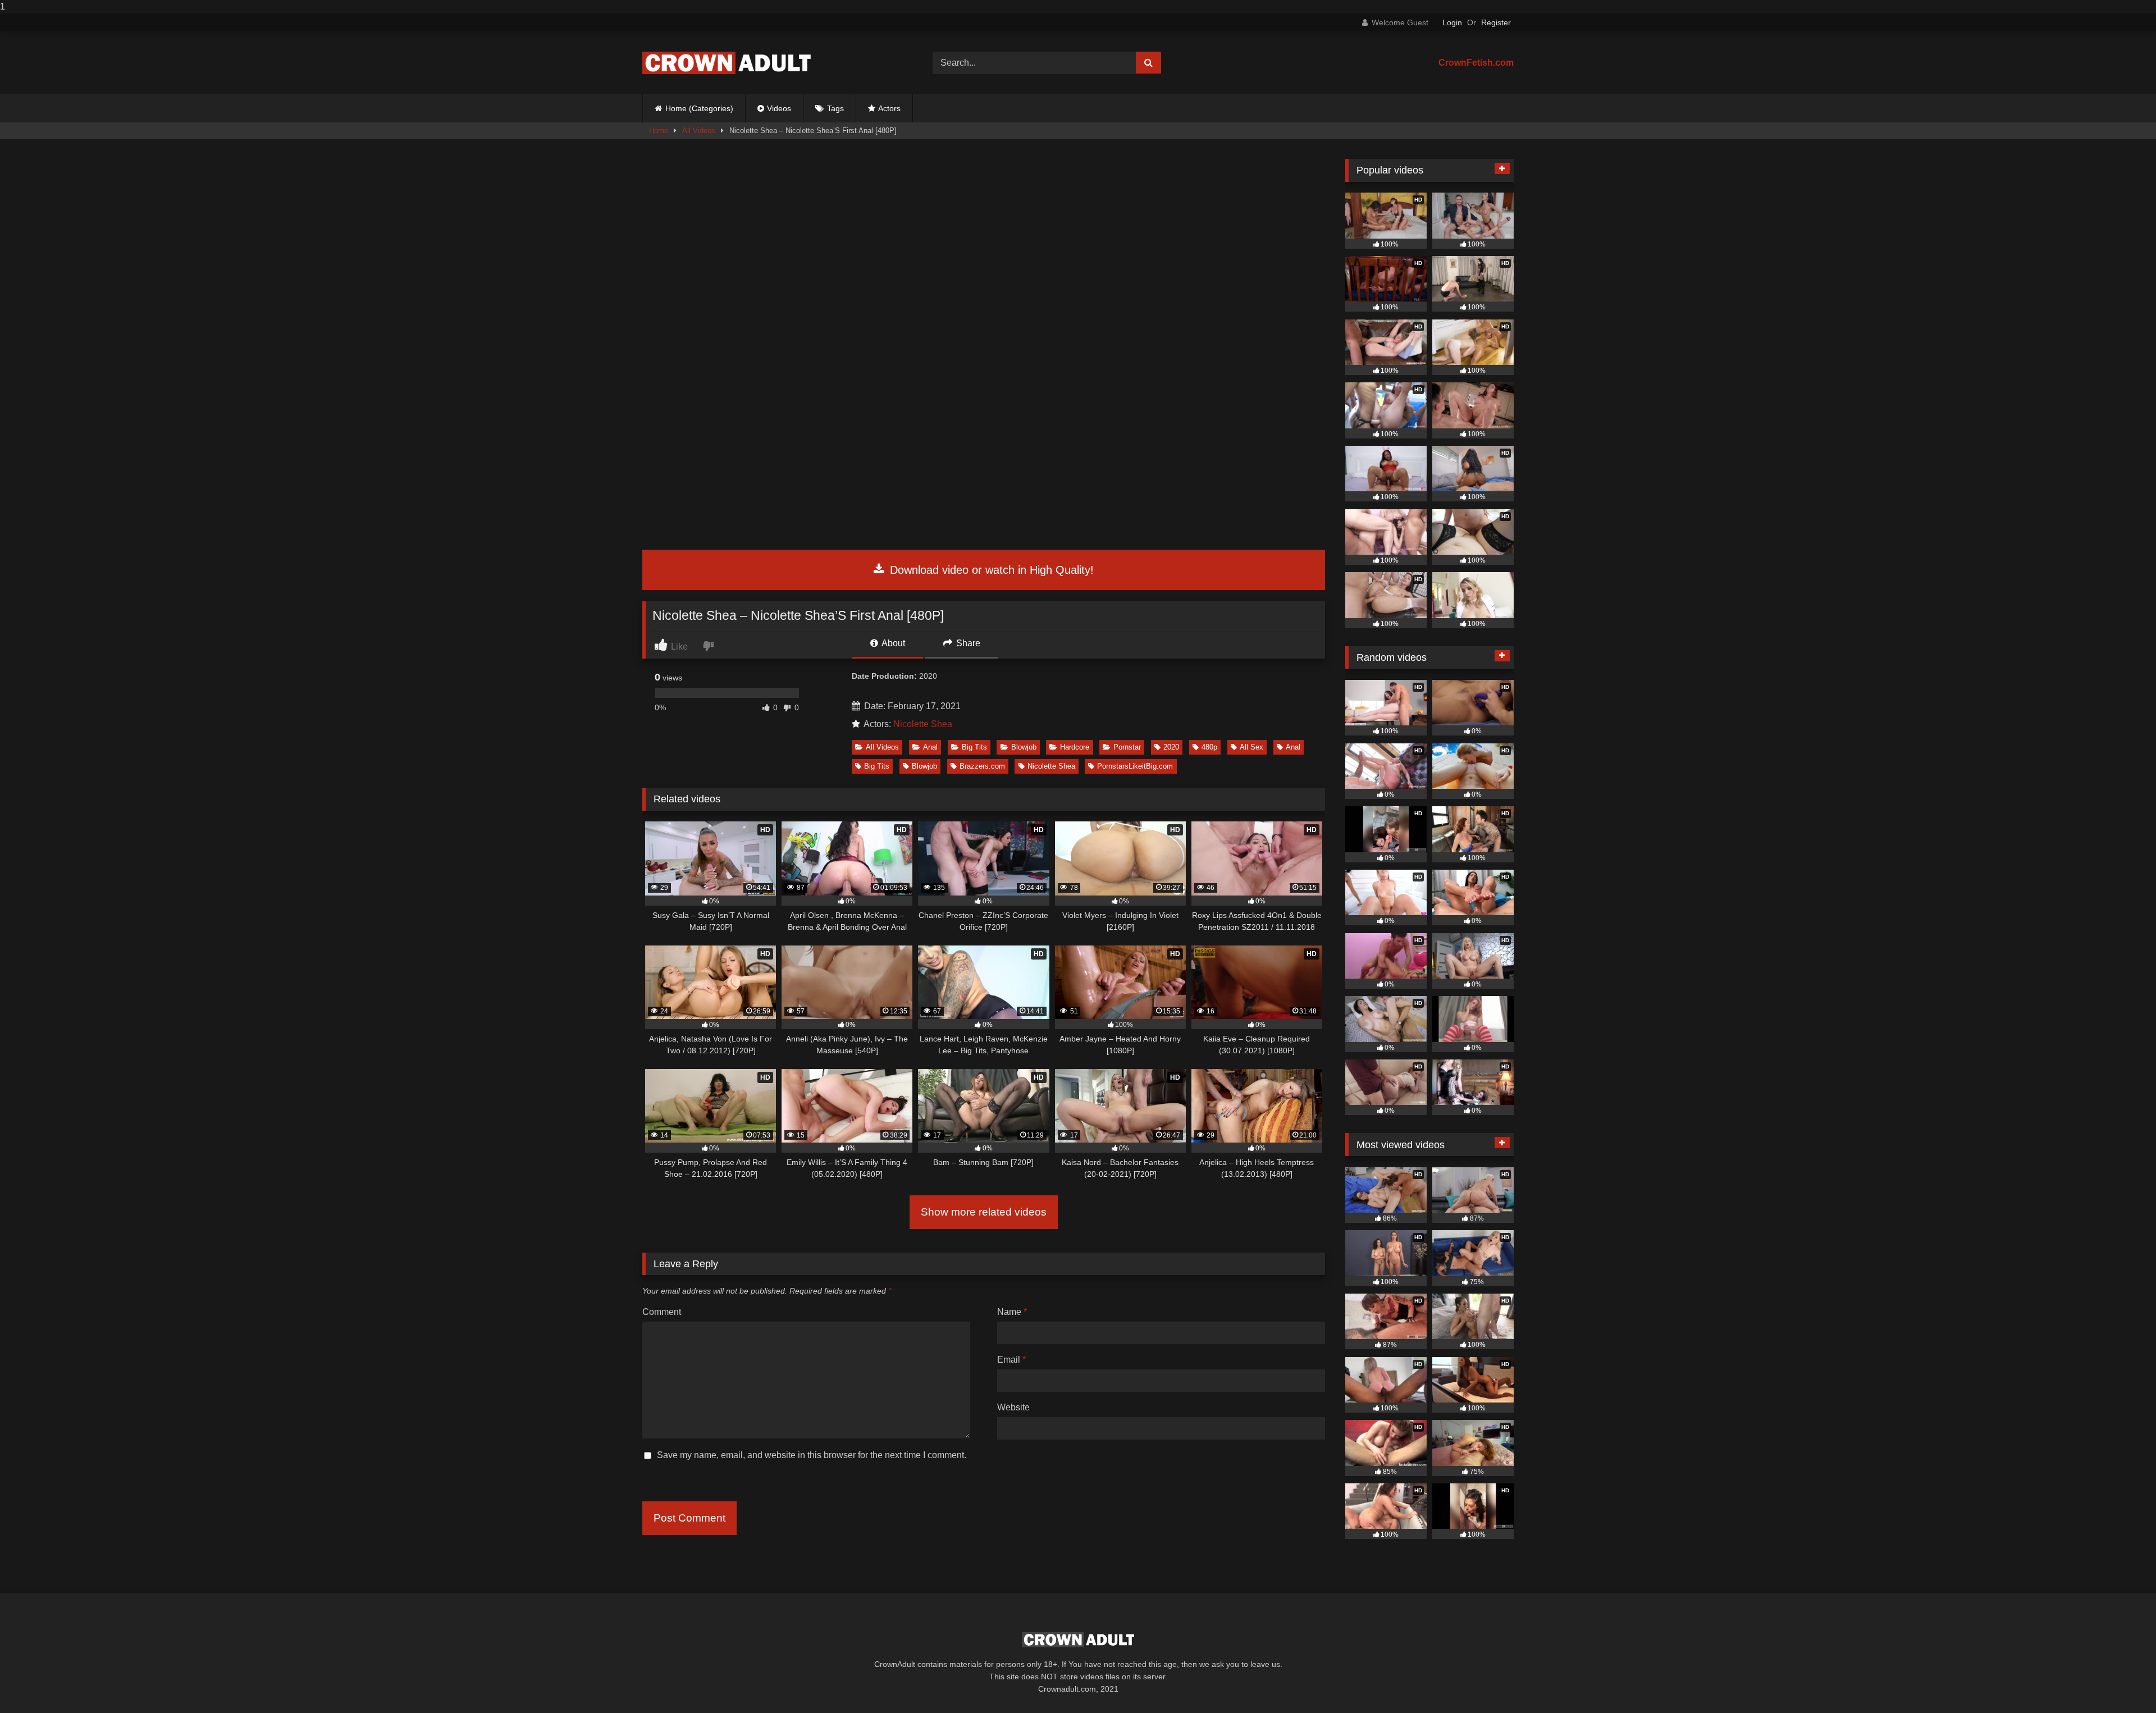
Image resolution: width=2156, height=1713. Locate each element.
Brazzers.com (982, 766)
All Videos (699, 131)
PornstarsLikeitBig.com (1135, 766)
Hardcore (1075, 747)
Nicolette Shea (923, 724)
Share (967, 643)
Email (1011, 1360)
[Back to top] (2121, 1682)
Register (1496, 22)
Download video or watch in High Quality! (990, 570)
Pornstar (1127, 747)
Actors (889, 108)
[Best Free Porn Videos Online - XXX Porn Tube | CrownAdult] (727, 63)
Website (1013, 1407)
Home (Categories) (699, 108)
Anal (930, 747)
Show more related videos (984, 1212)
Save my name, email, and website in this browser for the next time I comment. (812, 1455)
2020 (1171, 747)
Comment (662, 1312)
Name (1012, 1312)
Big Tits (974, 747)
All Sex (1251, 747)
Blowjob (1024, 747)
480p (1209, 747)
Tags (835, 108)
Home (659, 131)
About (892, 643)
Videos (779, 108)
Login (1452, 22)
